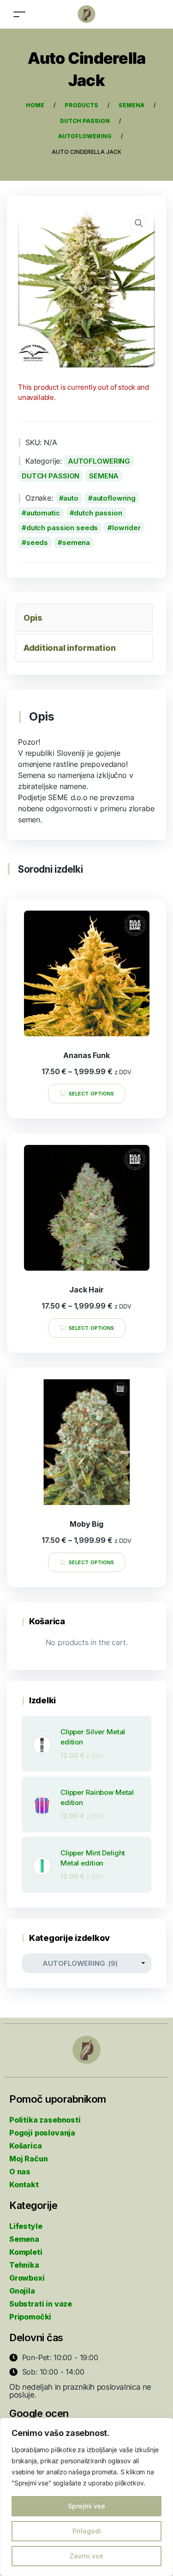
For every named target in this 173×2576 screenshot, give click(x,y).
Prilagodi (87, 2531)
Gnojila (22, 2291)
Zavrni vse (86, 2556)
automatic (43, 513)
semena (76, 542)
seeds (37, 542)
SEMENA (104, 476)
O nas (20, 2172)
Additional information (69, 648)
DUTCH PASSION (51, 476)
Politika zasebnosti (45, 2120)
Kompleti (26, 2252)
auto (71, 498)
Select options (91, 1094)
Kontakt (24, 2184)
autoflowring (114, 498)
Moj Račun (28, 2159)
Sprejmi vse (86, 2506)
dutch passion (98, 513)
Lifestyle (26, 2226)
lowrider (126, 528)
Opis (33, 618)
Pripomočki (30, 2317)
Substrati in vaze (41, 2304)
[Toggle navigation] (19, 14)
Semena (24, 2239)
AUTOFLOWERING (99, 461)
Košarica (26, 2146)
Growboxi (27, 2278)
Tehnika (24, 2265)
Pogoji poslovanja (42, 2133)
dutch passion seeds (62, 528)
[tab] (84, 618)
